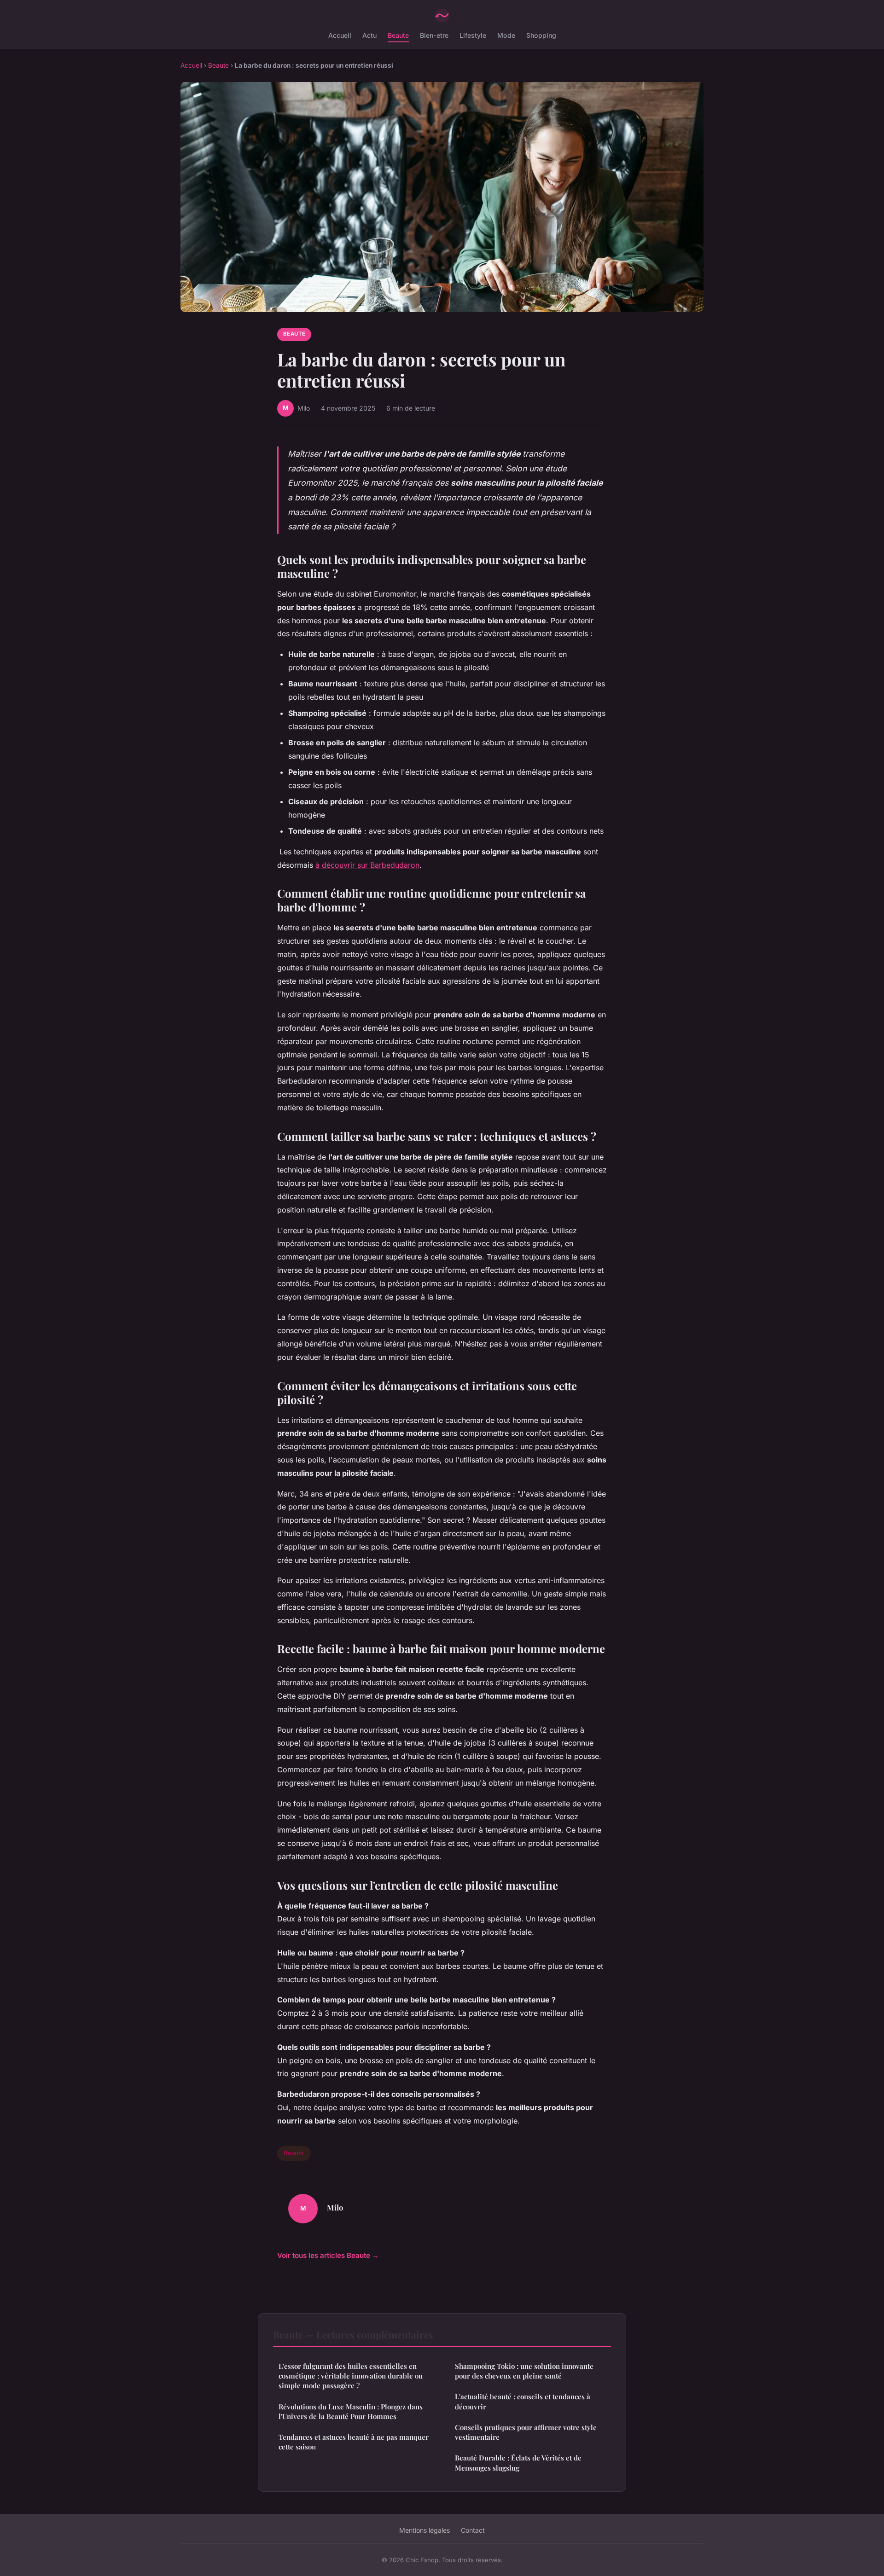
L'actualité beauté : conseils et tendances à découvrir (523, 2401)
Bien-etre (434, 35)
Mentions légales (425, 2530)
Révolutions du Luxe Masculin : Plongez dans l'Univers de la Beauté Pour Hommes (351, 2411)
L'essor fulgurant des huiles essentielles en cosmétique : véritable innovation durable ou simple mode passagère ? (351, 2376)
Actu (369, 35)
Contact (473, 2530)
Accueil (340, 35)
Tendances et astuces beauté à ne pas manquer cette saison (354, 2442)
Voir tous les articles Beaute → (328, 2255)
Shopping (541, 35)
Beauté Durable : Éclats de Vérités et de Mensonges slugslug (518, 2463)
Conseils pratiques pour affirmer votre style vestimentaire (526, 2432)
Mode (506, 35)
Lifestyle (473, 35)
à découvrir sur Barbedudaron (367, 865)
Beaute (398, 35)
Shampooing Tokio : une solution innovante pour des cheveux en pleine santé (524, 2371)
